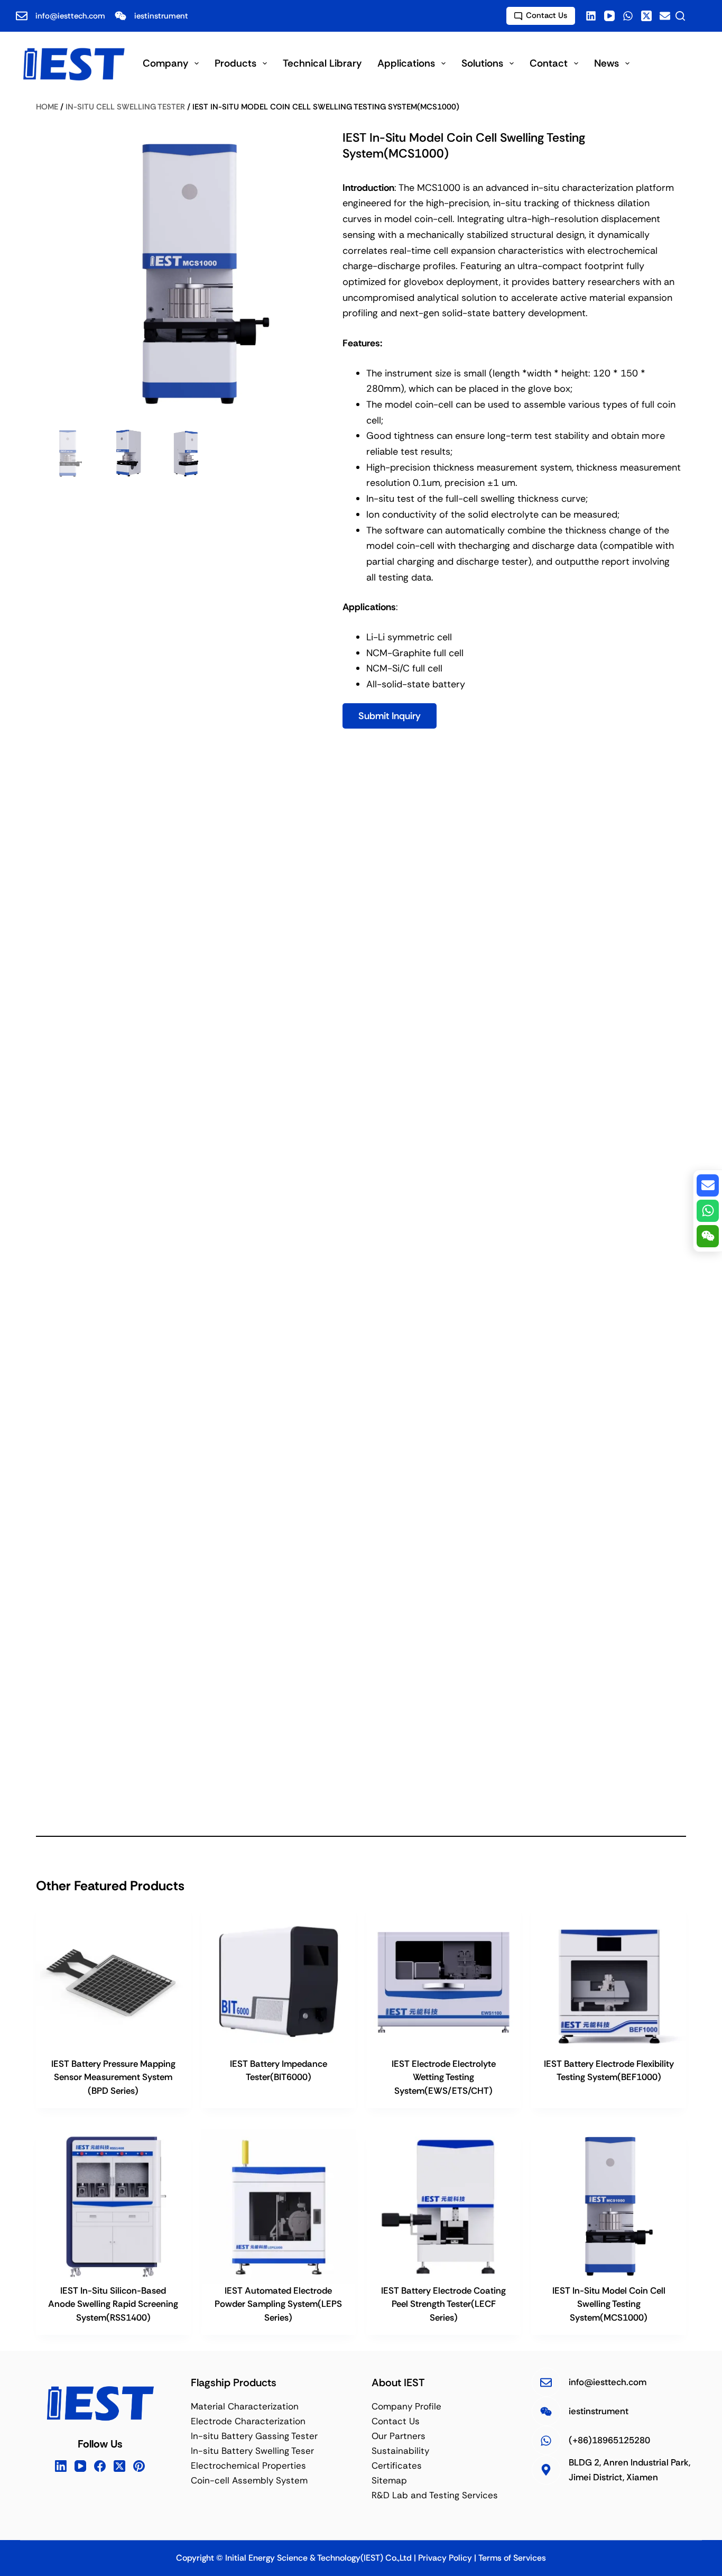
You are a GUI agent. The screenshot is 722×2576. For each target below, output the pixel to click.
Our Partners (399, 2436)
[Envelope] (708, 1185)
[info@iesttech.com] (546, 2382)
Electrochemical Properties (248, 2466)
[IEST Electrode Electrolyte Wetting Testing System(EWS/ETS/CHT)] (443, 1980)
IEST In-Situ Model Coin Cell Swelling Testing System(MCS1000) (609, 2304)
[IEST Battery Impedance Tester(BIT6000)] (279, 1980)
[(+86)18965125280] (546, 2440)
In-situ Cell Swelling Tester (125, 107)
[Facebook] (591, 16)
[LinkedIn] (61, 2466)
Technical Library (322, 63)
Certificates (397, 2466)
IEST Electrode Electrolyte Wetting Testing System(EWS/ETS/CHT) (444, 2077)
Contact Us (547, 15)
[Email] (665, 16)
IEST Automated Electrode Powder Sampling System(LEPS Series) (278, 2304)
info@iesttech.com (70, 16)
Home (47, 107)
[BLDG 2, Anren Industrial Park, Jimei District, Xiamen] (546, 2470)
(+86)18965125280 (609, 2441)
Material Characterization (245, 2406)
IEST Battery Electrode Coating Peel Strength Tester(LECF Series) (443, 2304)
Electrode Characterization (248, 2421)
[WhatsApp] (628, 16)
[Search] (680, 16)
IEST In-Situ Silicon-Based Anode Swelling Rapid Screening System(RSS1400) (113, 2304)
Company (165, 63)
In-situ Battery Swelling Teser (252, 2451)
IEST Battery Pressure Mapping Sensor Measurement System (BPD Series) (113, 2077)
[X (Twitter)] (646, 16)
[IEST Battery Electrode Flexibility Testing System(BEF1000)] (608, 1980)
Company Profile (406, 2406)
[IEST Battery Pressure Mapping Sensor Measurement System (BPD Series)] (113, 1980)
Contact (549, 63)
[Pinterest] (139, 2466)
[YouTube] (609, 16)
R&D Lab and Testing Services (435, 2496)
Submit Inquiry (390, 716)
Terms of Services (512, 2558)
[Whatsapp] (708, 1211)
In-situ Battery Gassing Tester (254, 2436)
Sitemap (389, 2481)
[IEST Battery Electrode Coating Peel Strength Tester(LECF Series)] (443, 2206)
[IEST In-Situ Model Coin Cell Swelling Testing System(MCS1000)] (608, 2206)
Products (235, 63)
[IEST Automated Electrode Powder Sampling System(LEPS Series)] (279, 2206)
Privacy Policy (445, 2558)
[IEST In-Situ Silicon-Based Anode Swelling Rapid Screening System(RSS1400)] (113, 2206)
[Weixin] (708, 1236)
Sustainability (400, 2451)
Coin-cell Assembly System (249, 2481)
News (607, 63)
